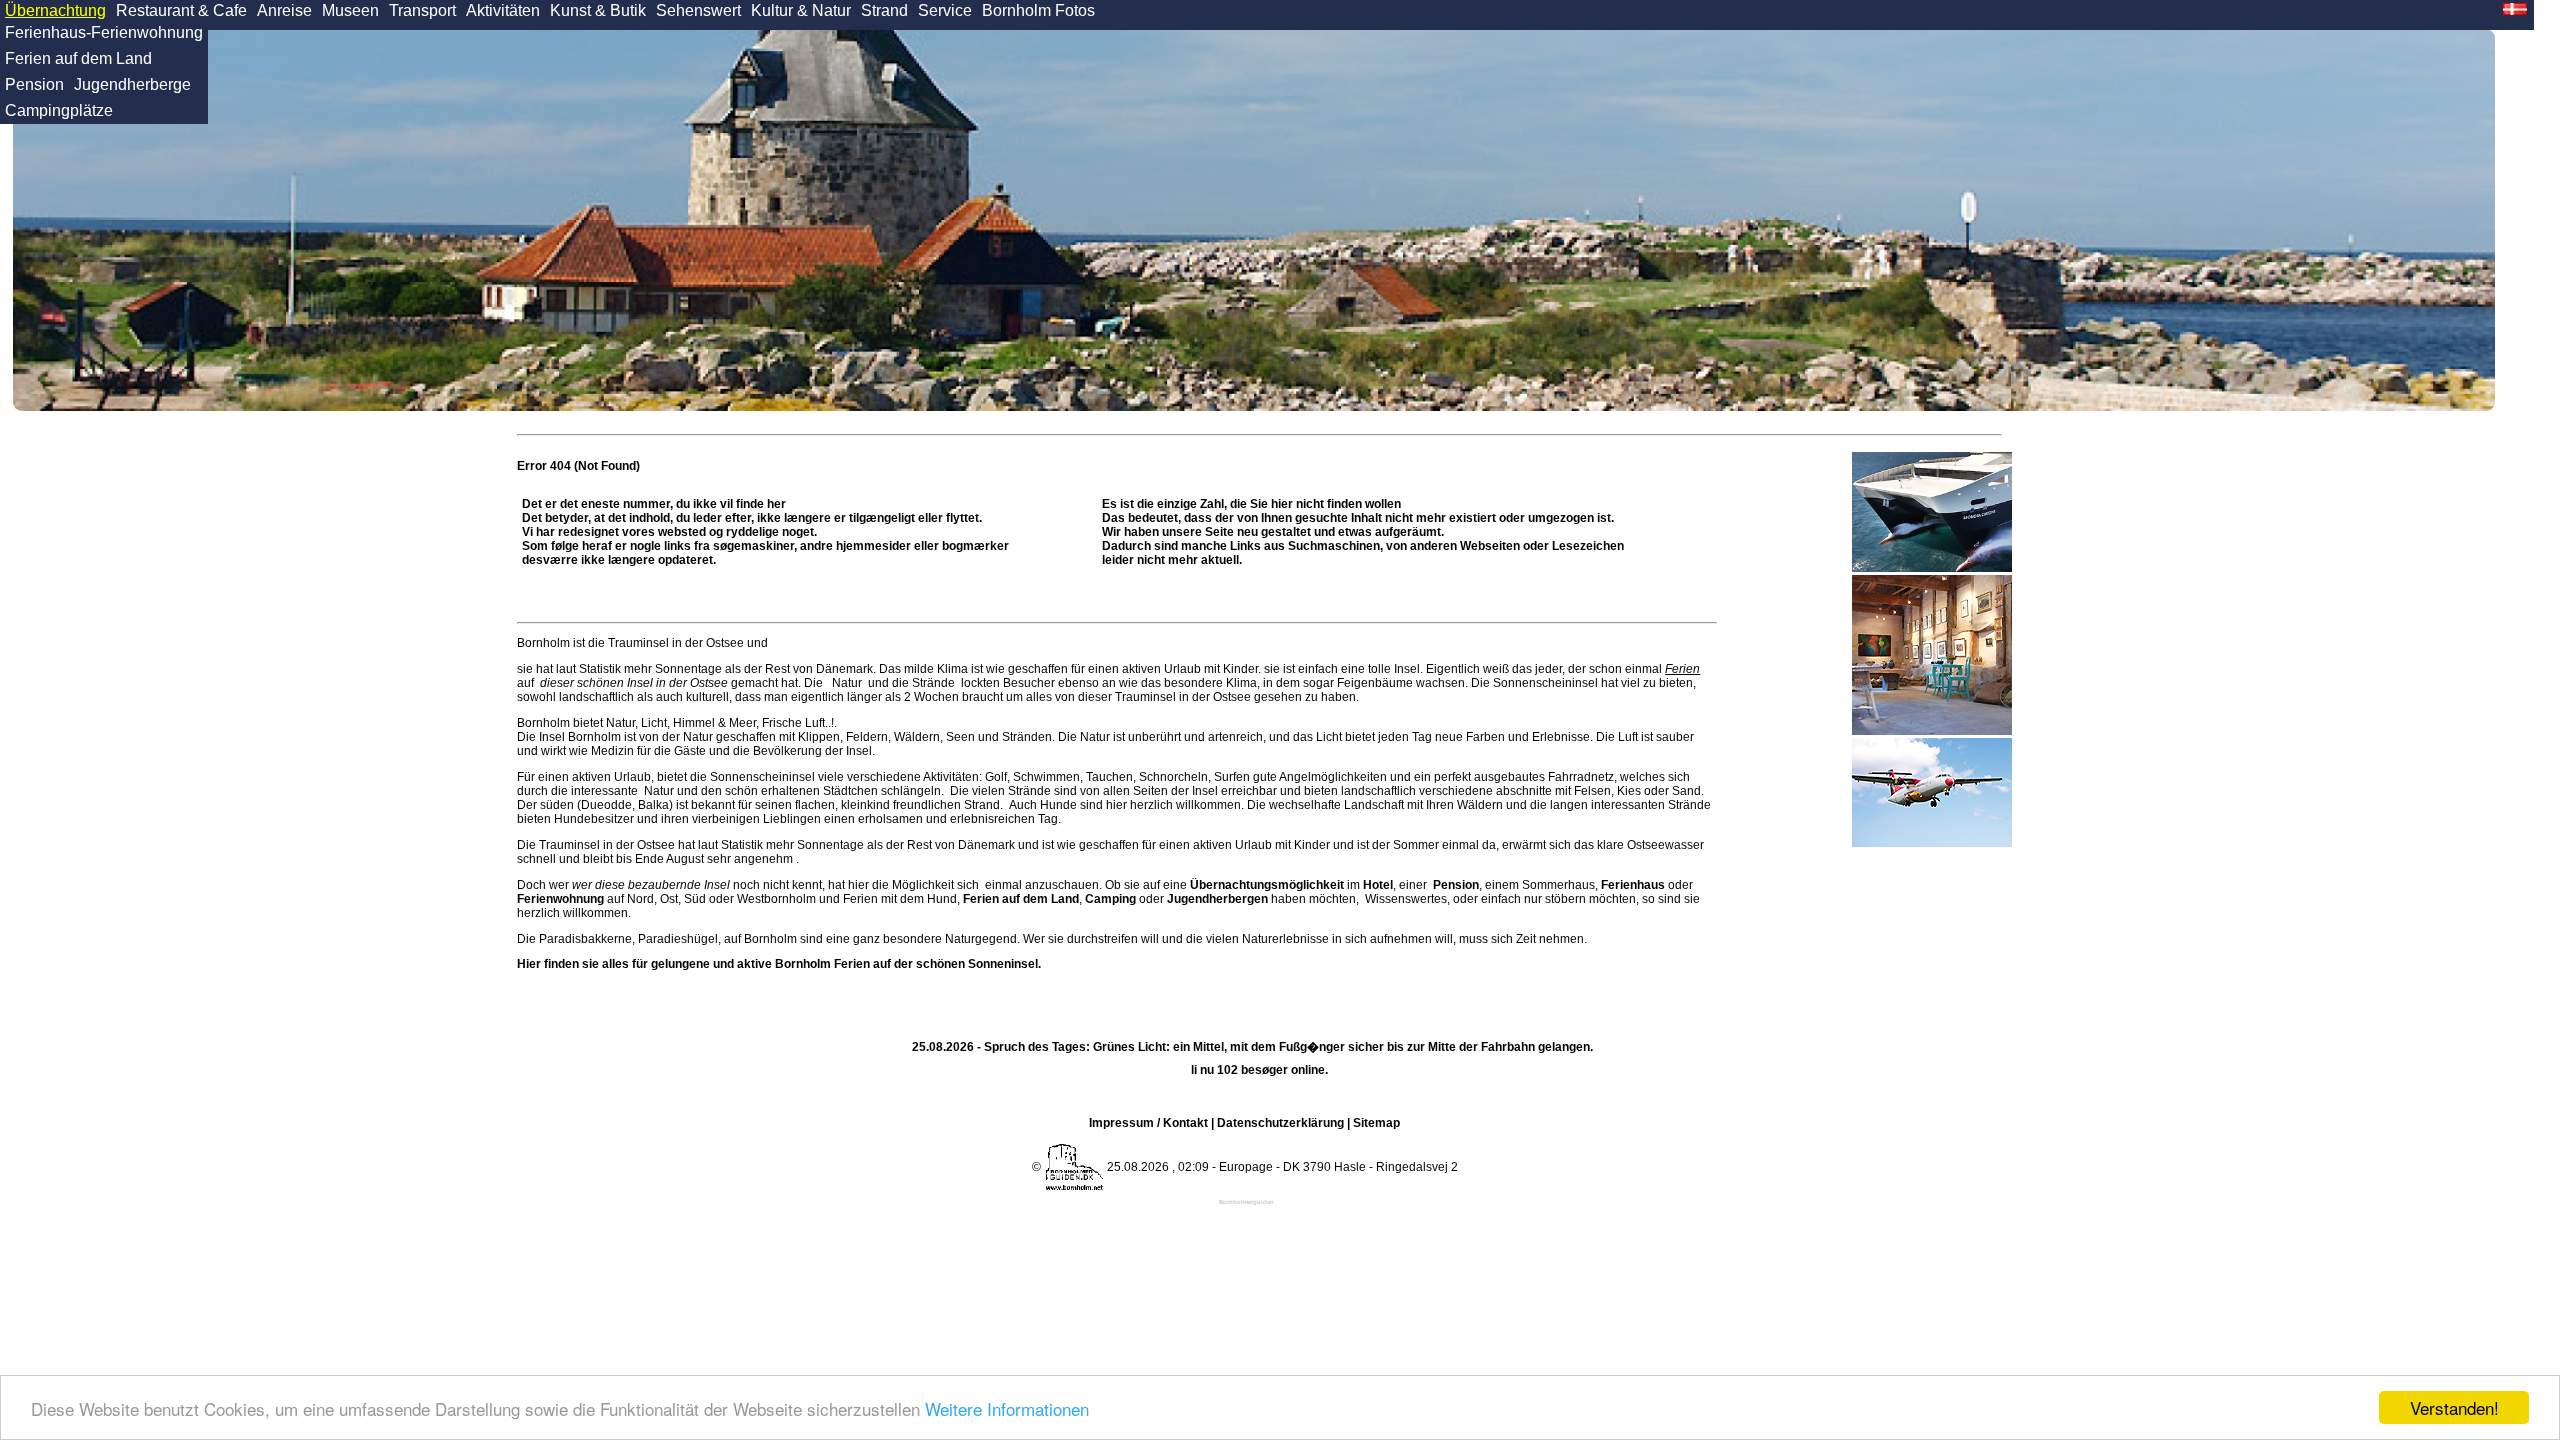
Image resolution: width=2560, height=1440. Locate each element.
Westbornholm (776, 899)
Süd (695, 899)
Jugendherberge (132, 84)
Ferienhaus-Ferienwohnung (104, 32)
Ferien (1682, 669)
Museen (350, 10)
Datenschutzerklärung (1280, 1123)
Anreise (284, 10)
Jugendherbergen (1217, 899)
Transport (422, 10)
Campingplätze (59, 110)
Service (945, 10)
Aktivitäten (503, 10)
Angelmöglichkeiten (1332, 777)
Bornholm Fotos (1038, 10)
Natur (847, 683)
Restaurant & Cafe (181, 10)
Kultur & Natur (801, 10)
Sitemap (1376, 1123)
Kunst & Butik (598, 10)
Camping (1110, 899)
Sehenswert (698, 10)
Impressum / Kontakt (1148, 1123)
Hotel (1378, 885)
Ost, (670, 899)
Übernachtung (55, 10)
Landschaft (1374, 805)
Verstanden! (2454, 1407)
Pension (34, 84)
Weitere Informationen (1007, 1408)
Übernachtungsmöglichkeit (1267, 885)
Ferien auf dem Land (78, 58)
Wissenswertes (1406, 899)
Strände (933, 683)
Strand (884, 10)
